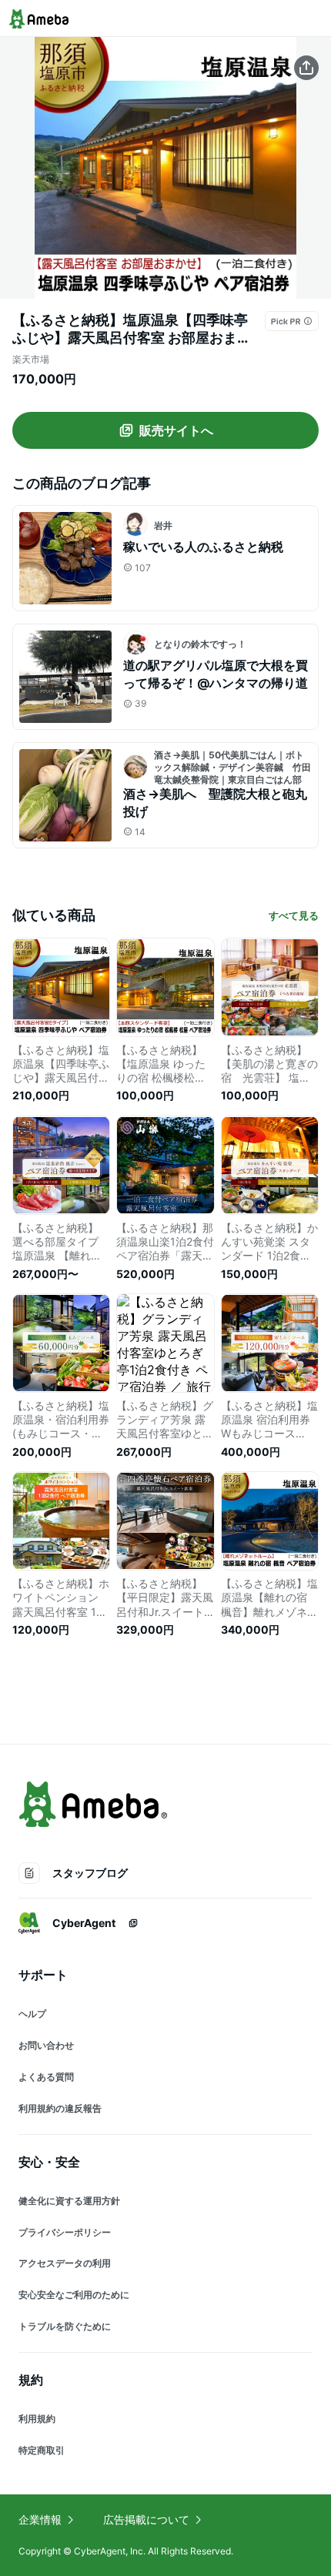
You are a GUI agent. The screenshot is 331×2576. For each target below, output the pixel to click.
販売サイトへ (176, 430)
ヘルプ (32, 2014)
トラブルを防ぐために (65, 2326)
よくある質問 (46, 2077)
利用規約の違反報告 (60, 2108)
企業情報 (40, 2519)
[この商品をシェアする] (306, 68)
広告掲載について (146, 2519)
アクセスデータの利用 (65, 2263)
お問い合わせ (46, 2045)
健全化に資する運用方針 (69, 2201)
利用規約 (37, 2419)
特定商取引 (42, 2450)
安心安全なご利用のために (74, 2295)
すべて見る (294, 915)
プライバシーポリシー (65, 2232)
